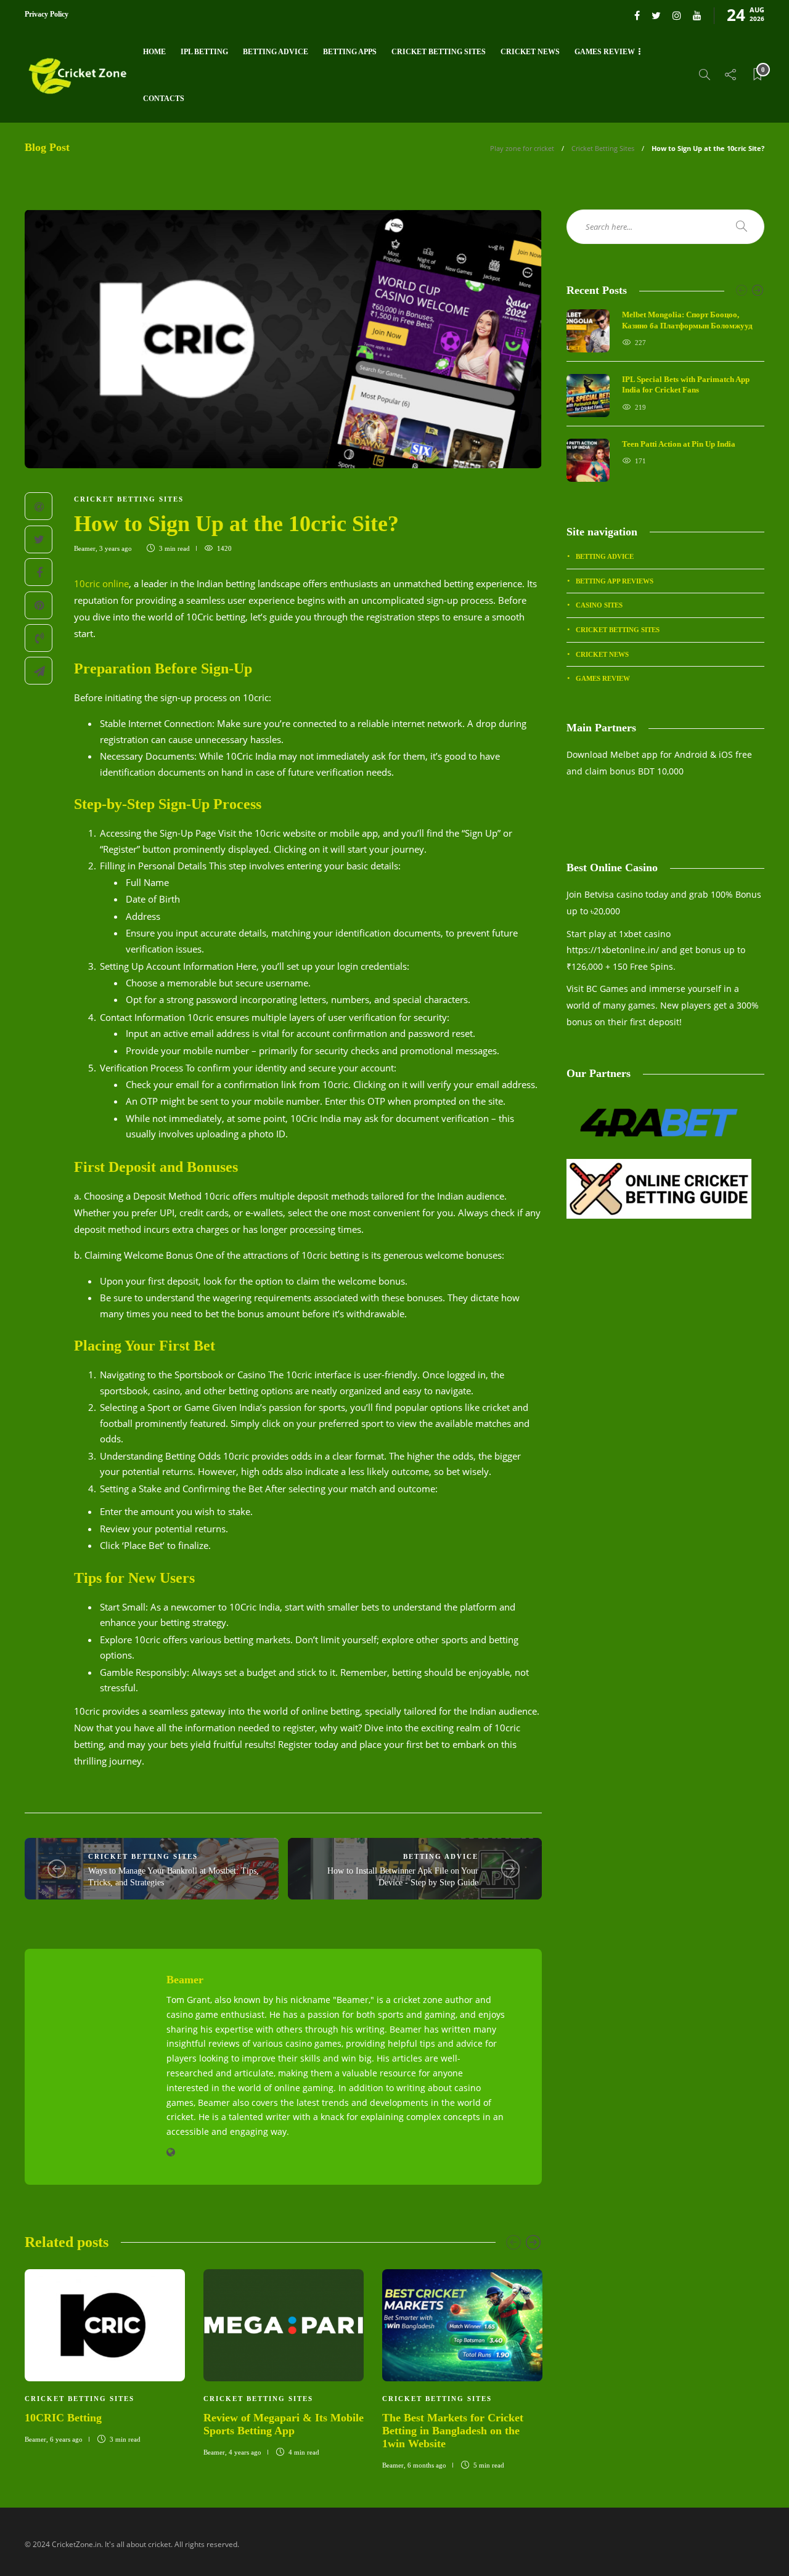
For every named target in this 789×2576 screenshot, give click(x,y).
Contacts (164, 99)
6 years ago (66, 2439)
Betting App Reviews (615, 581)
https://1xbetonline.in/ (613, 950)
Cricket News (530, 52)
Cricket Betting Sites (439, 52)
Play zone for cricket (522, 148)
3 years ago (116, 548)
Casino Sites (599, 605)
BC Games (607, 989)
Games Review (605, 52)
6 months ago (427, 2465)
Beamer (85, 548)
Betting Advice (276, 52)
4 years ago (245, 2452)
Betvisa (599, 894)
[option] (105, 2355)
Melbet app (634, 754)
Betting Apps (350, 52)
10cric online (101, 583)
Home (154, 52)
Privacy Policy (47, 14)
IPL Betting (204, 52)
